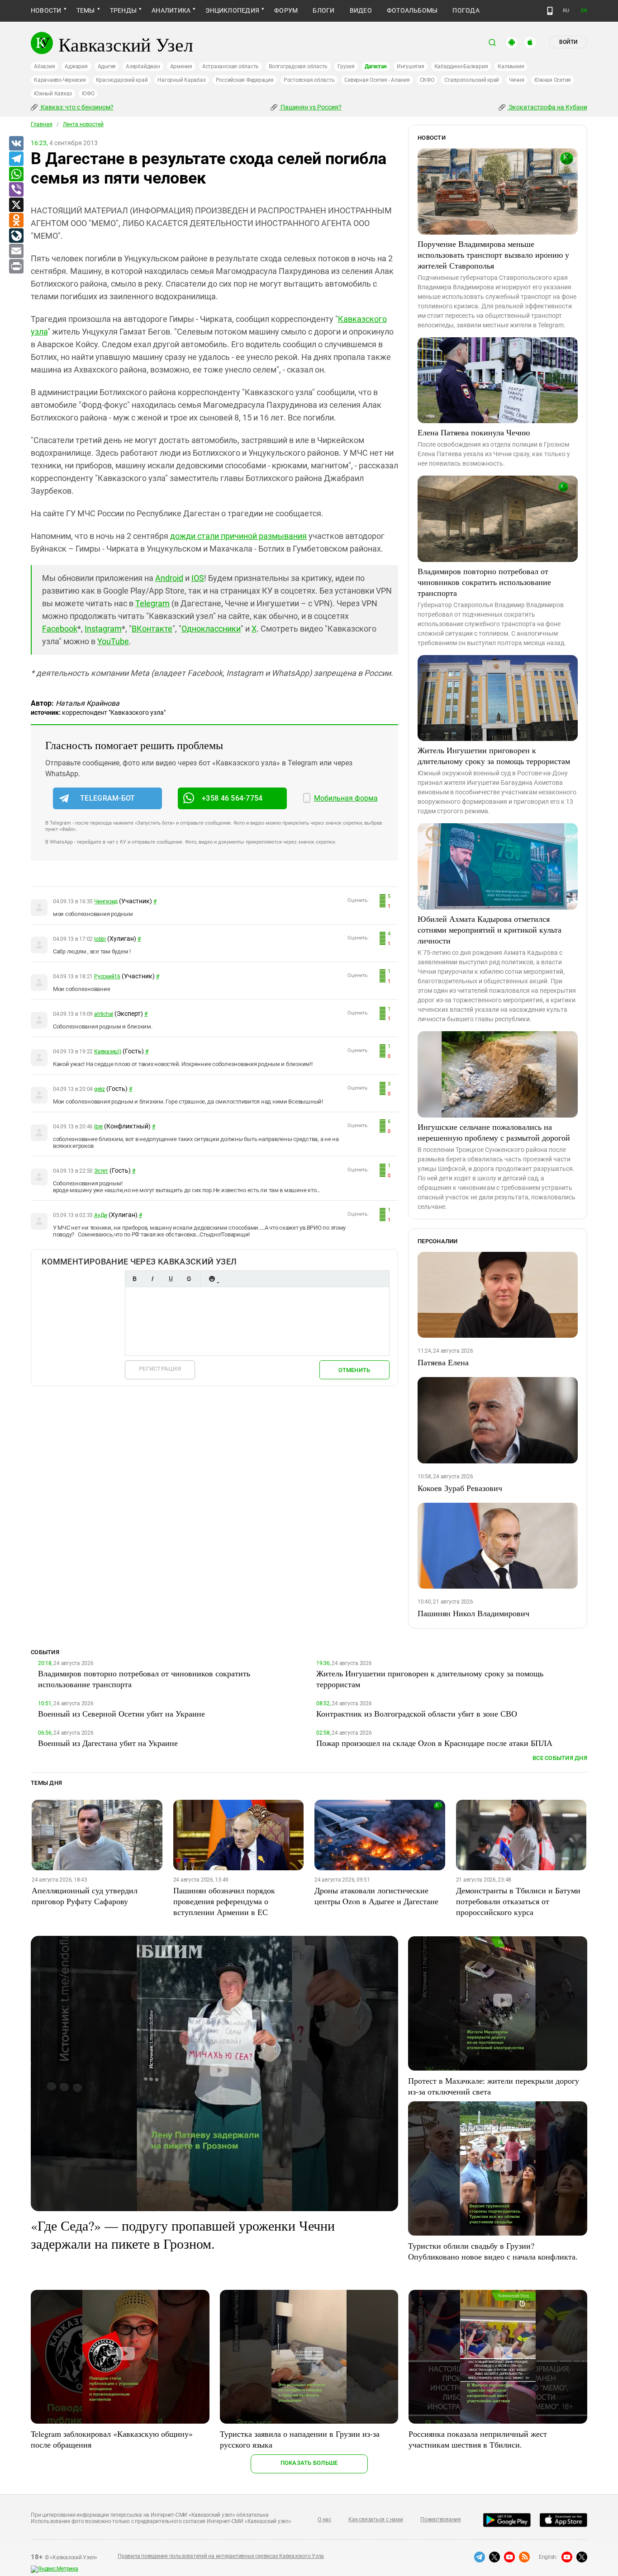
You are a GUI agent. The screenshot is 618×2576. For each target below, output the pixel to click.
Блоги (323, 10)
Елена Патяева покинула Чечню (474, 432)
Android (169, 578)
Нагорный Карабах (181, 80)
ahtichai (104, 1014)
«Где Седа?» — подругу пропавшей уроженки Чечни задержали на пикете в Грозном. (183, 2234)
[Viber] (16, 190)
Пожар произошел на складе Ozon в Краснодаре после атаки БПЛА (434, 1743)
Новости (46, 10)
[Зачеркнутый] (189, 1279)
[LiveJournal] (16, 236)
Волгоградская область (298, 66)
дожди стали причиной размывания (238, 536)
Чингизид (106, 901)
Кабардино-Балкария (461, 66)
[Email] (16, 251)
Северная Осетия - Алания (377, 80)
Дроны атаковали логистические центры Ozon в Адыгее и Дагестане (376, 1896)
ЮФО (88, 94)
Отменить (354, 1370)
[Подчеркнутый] (171, 1279)
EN (584, 11)
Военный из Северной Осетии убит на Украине (121, 1713)
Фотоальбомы (412, 10)
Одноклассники (211, 629)
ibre (98, 1127)
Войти (568, 42)
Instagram (103, 629)
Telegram (152, 603)
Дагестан (376, 66)
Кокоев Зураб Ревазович (460, 1488)
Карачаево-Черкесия (60, 80)
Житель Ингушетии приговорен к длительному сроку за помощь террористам (494, 755)
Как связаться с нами (376, 2519)
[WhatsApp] (16, 175)
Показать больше (309, 2463)
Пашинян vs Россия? (310, 107)
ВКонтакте (152, 629)
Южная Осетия (553, 80)
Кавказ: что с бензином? (76, 107)
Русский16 (107, 977)
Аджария (76, 66)
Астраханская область (231, 66)
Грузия (346, 66)
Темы (86, 10)
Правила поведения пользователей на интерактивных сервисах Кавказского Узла (221, 2556)
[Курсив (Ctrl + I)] (152, 1279)
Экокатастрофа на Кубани (547, 107)
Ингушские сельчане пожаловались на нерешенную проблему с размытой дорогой (494, 1132)
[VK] (16, 144)
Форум (286, 10)
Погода (466, 10)
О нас (324, 2519)
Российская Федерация (245, 80)
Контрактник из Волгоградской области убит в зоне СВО (417, 1713)
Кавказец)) (108, 1052)
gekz (100, 1089)
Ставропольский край (472, 80)
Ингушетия (411, 66)
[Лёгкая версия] (550, 11)
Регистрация (160, 1369)
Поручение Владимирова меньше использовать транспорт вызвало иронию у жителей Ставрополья (493, 255)
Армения (181, 66)
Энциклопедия (232, 10)
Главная (42, 124)
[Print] (16, 267)
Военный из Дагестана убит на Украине (108, 1743)
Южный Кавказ (53, 94)
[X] (16, 205)
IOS (198, 578)
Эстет (101, 1171)
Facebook (60, 629)
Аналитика (171, 10)
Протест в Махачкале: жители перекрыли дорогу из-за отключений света (494, 2086)
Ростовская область (309, 80)
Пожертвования (441, 2519)
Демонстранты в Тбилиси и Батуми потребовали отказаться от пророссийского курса (518, 1901)
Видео (361, 10)
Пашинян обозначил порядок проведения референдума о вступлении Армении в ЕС (224, 1901)
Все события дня (560, 1758)
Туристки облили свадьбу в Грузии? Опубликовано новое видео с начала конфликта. (493, 2251)
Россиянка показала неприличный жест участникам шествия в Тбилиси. (478, 2439)
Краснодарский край (122, 80)
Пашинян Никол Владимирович (473, 1613)
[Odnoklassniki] (16, 221)
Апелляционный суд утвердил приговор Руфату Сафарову (85, 1896)
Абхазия (44, 66)
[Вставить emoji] (212, 1279)
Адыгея (107, 66)
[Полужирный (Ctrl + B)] (134, 1279)
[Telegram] (16, 159)
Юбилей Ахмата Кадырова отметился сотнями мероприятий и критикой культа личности (490, 929)
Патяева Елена (443, 1362)
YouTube (113, 641)
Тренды (123, 10)
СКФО (427, 80)
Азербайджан (143, 66)
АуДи (101, 1215)
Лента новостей (83, 124)
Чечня (517, 80)
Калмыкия (511, 66)
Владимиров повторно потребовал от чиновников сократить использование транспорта (484, 582)
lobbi (100, 939)
